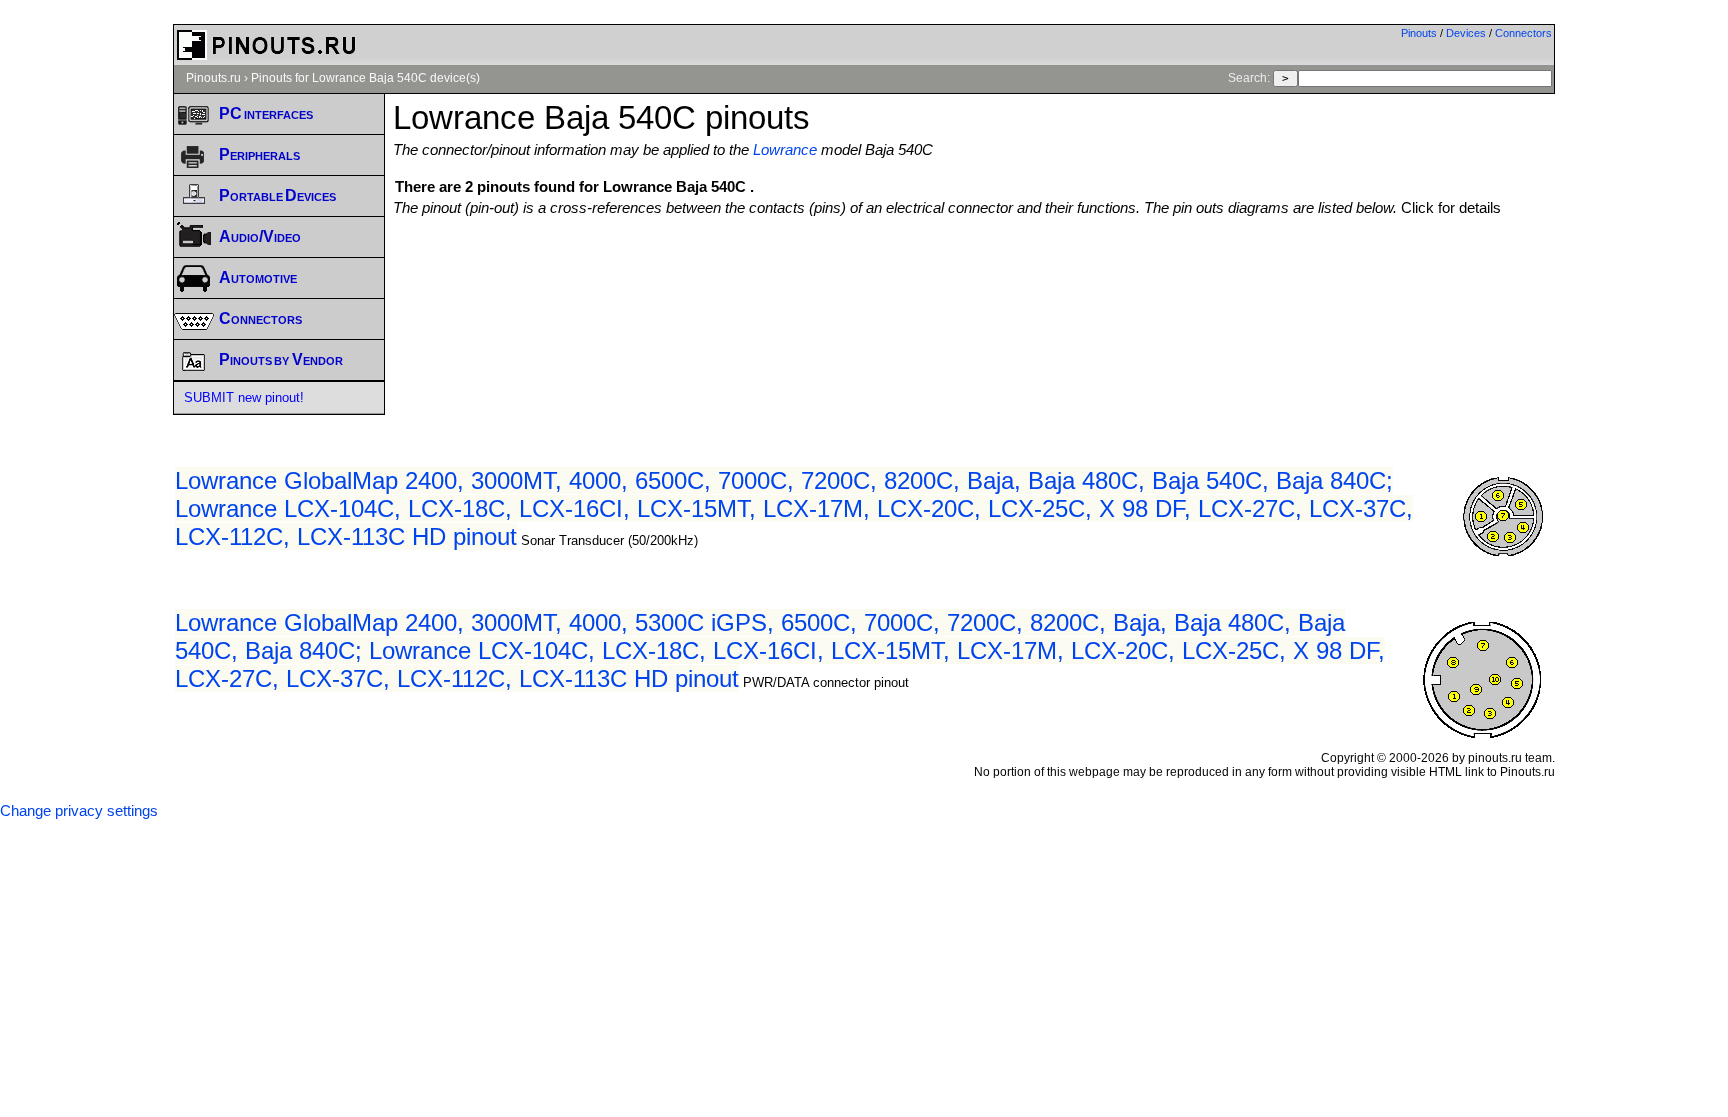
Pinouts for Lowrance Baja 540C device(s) (365, 78)
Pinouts (1419, 33)
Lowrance (785, 150)
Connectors (1523, 33)
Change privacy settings (79, 811)
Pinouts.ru (213, 78)
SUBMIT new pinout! (244, 397)
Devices (1466, 33)
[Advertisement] (974, 271)
